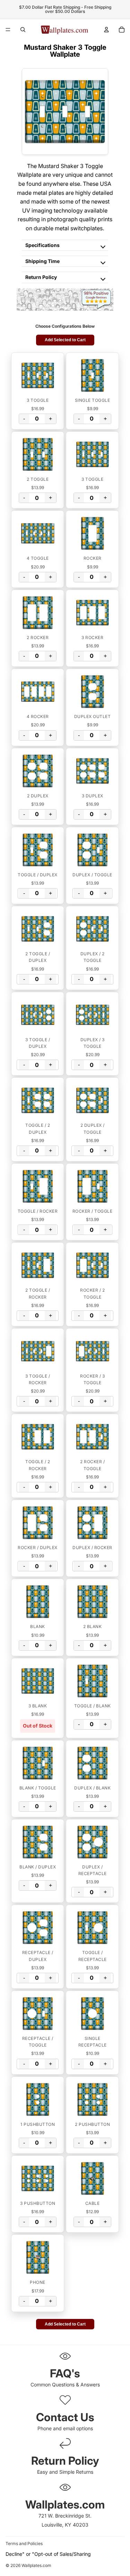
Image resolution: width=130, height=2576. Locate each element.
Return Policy (41, 277)
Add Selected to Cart (65, 340)
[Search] (23, 30)
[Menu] (8, 30)
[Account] (106, 30)
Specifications (42, 245)
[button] (38, 375)
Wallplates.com (36, 2565)
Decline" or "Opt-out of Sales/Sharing (48, 2554)
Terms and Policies (24, 2543)
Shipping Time (42, 261)
